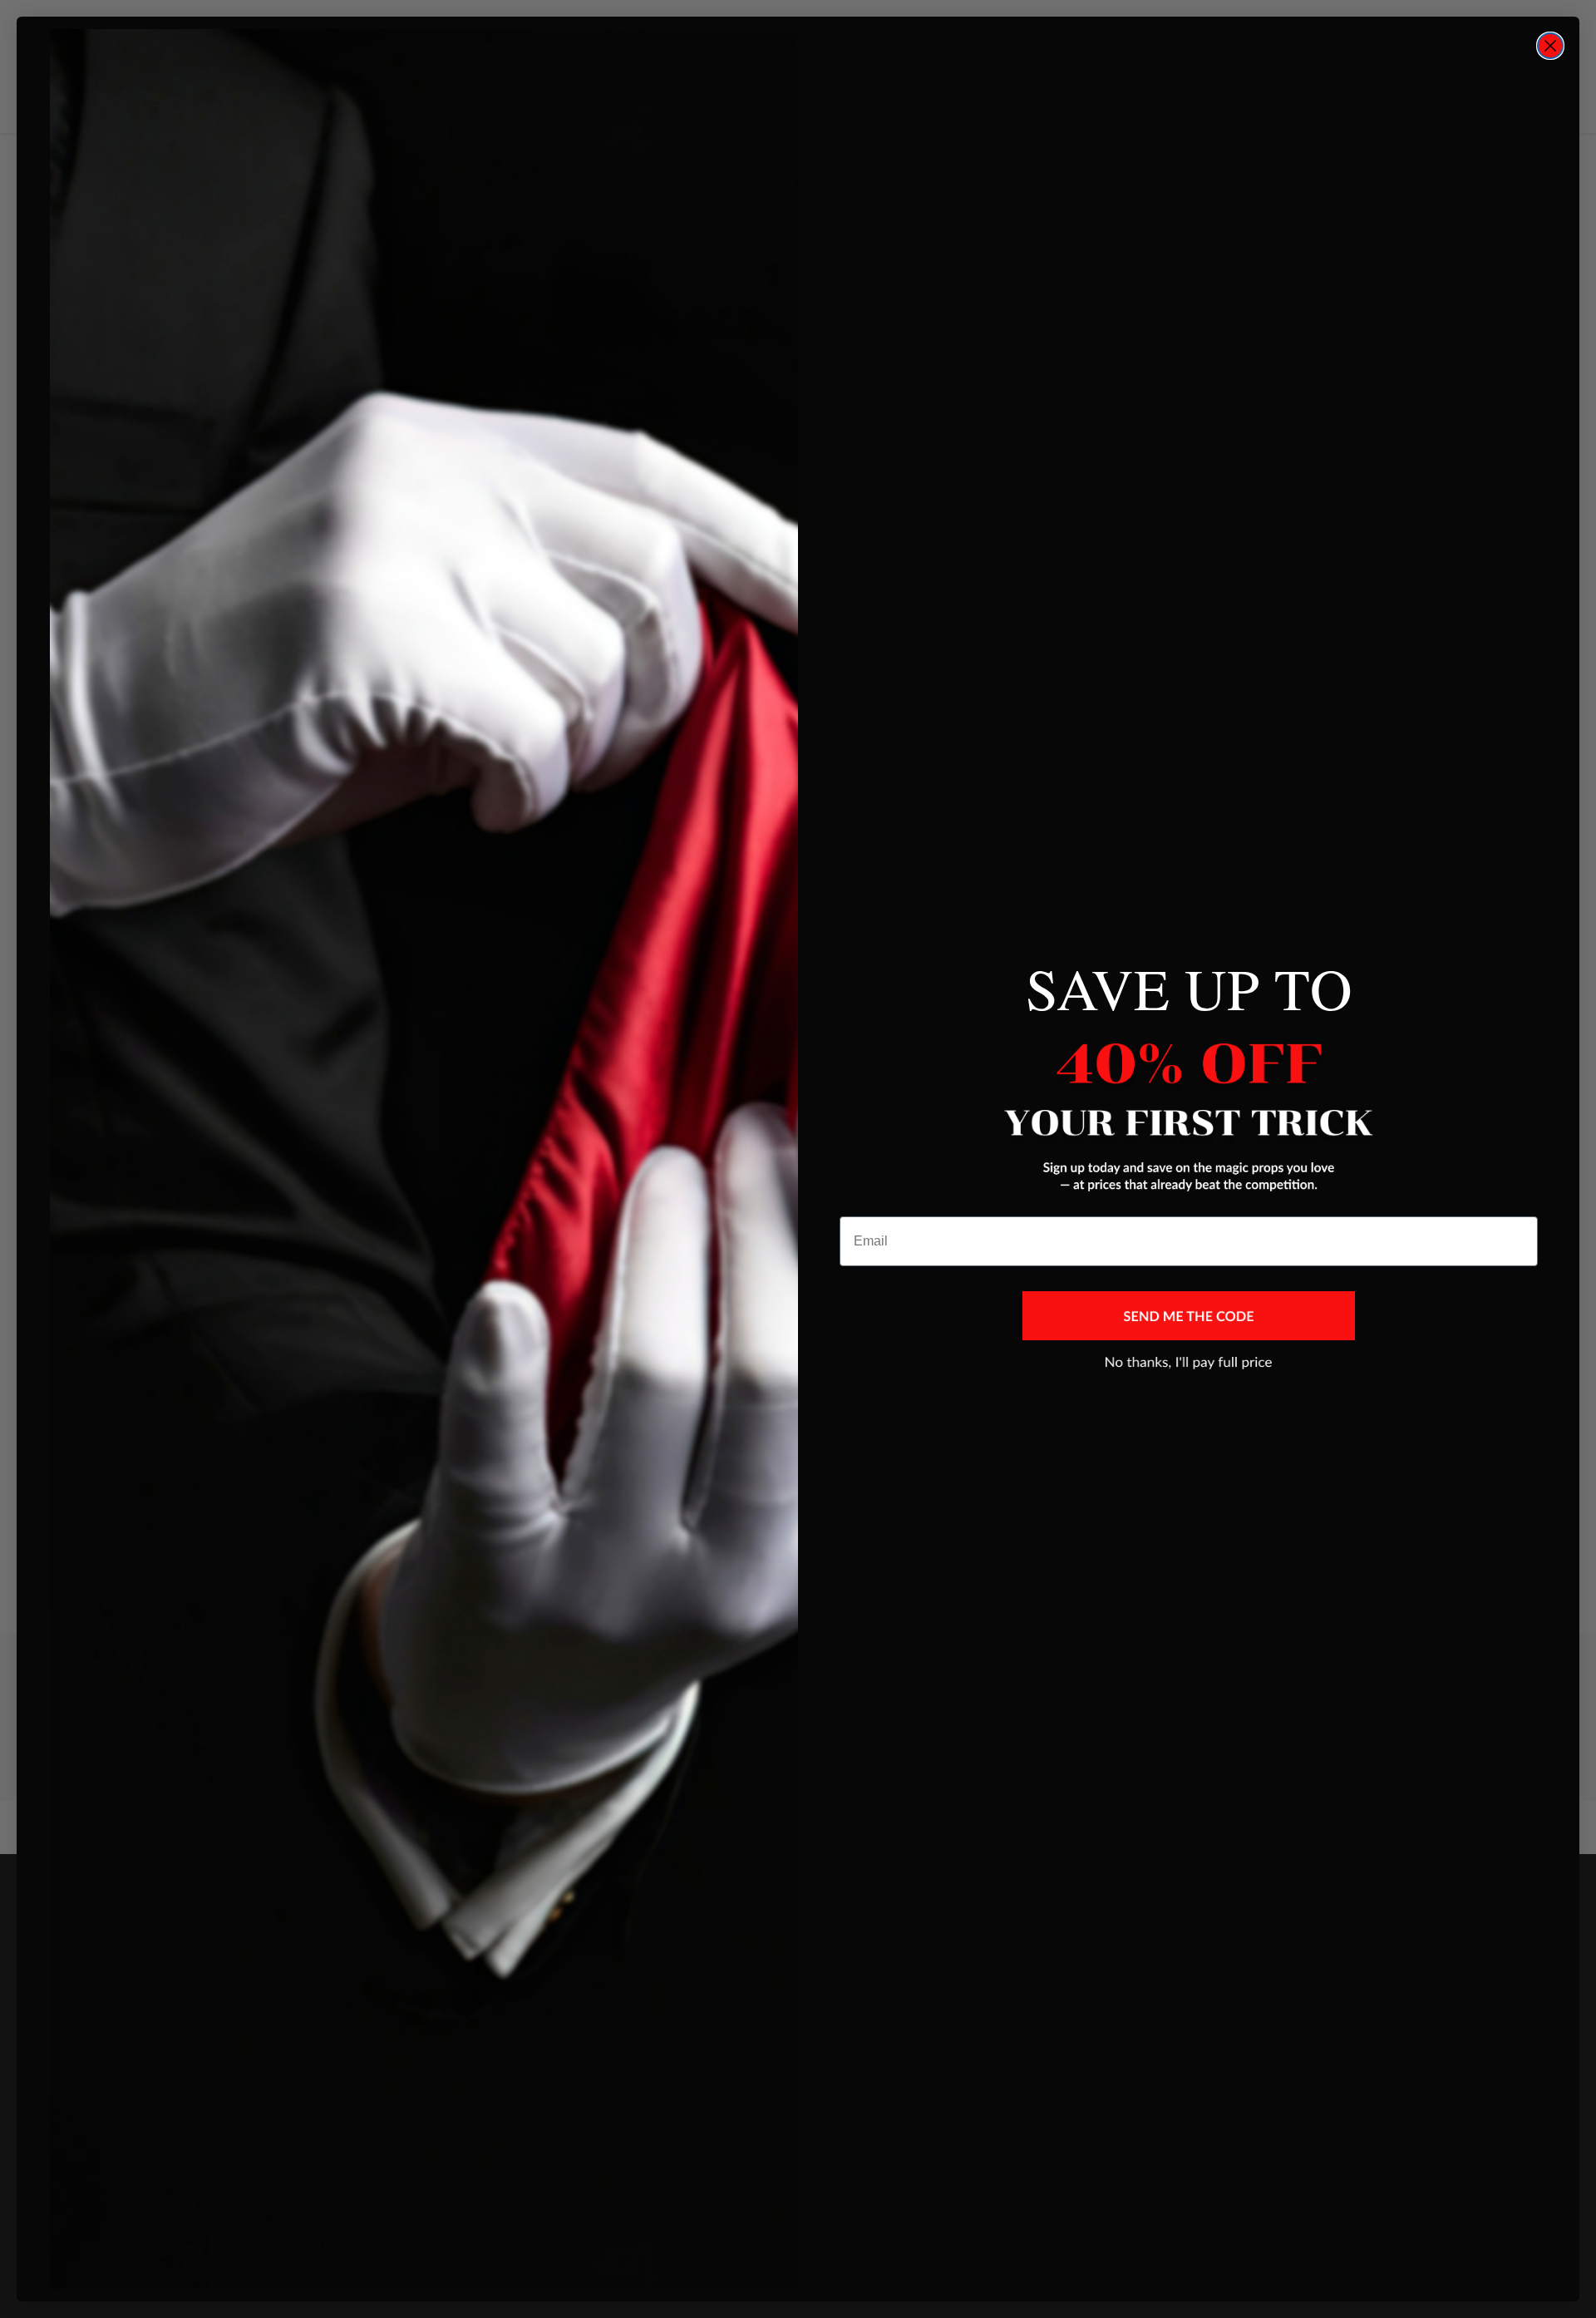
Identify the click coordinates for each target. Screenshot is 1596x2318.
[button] (1189, 1316)
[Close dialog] (1550, 46)
